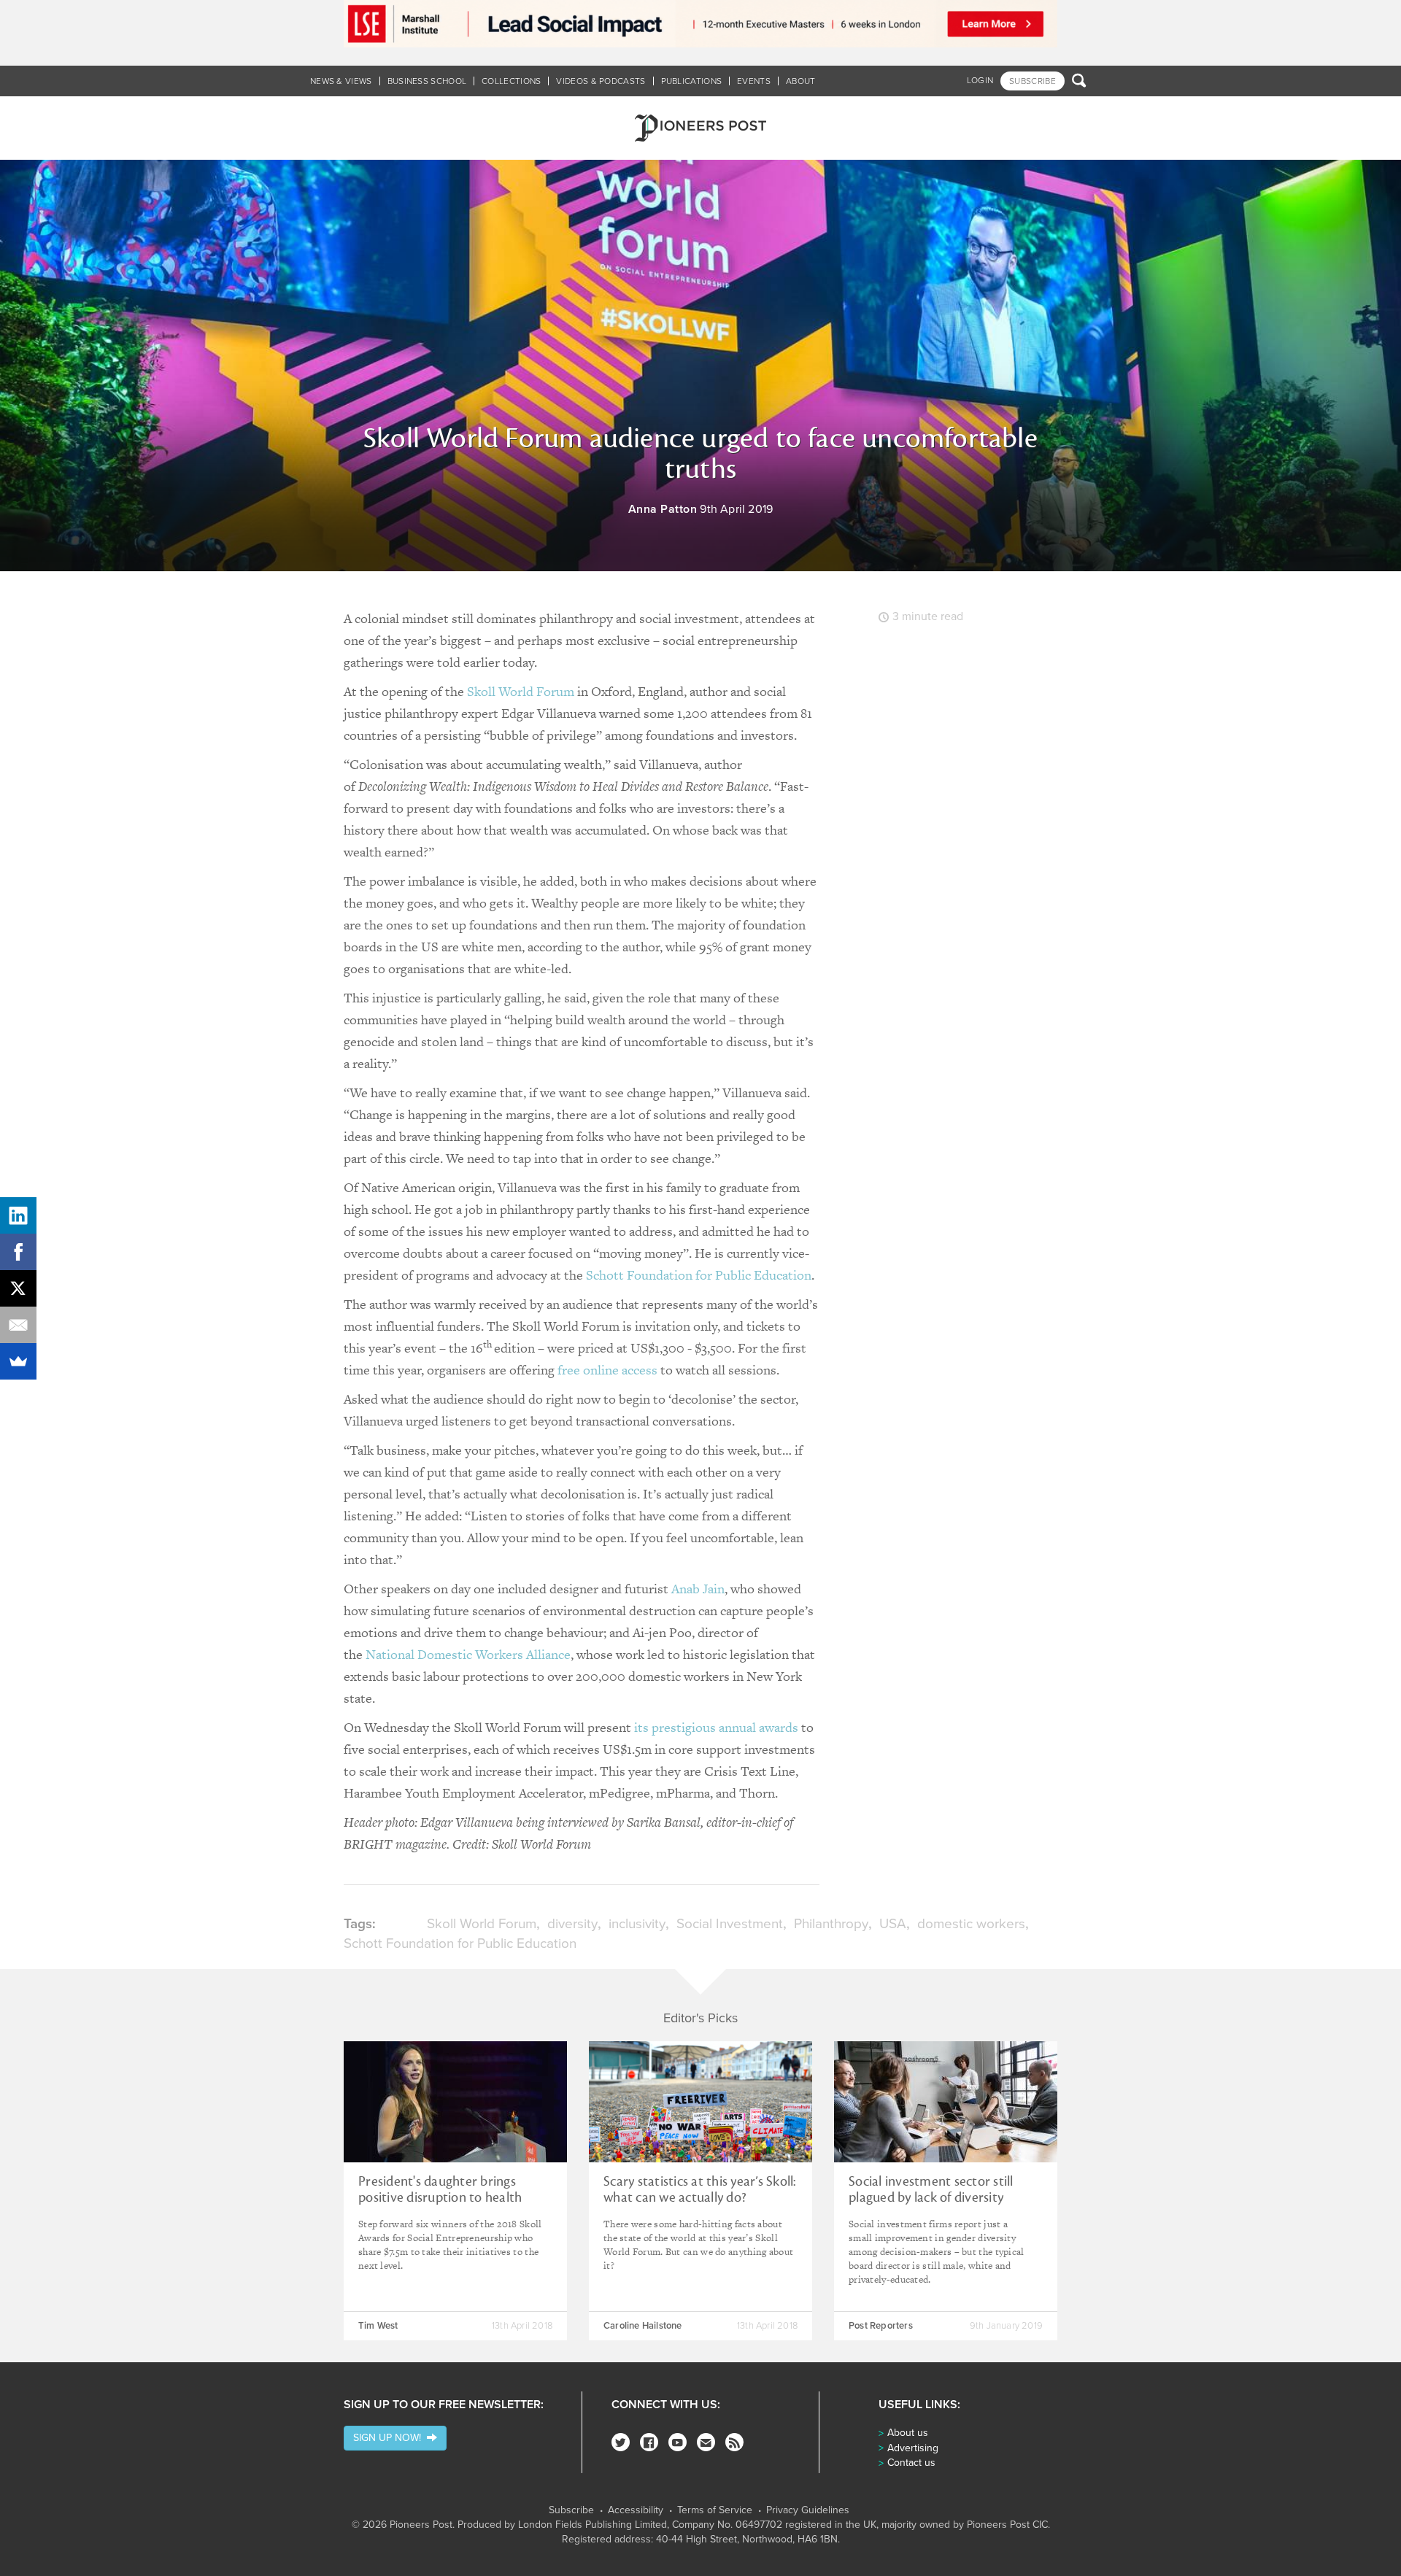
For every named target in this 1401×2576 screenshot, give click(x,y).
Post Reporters (881, 2326)
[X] (18, 1288)
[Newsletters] (706, 2442)
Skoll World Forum (521, 691)
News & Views (341, 81)
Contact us (911, 2463)
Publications (692, 81)
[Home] (700, 128)
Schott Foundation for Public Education (699, 1275)
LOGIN (980, 80)
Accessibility (636, 2510)
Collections (511, 81)
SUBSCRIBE (1033, 81)
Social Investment (730, 1924)
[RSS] (734, 2442)
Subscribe (571, 2510)
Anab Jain (698, 1589)
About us (908, 2433)
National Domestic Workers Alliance (468, 1654)
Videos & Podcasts (601, 81)
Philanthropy (831, 1924)
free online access (607, 1370)
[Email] (18, 1325)
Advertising (913, 2448)
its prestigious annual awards (716, 1727)
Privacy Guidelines (808, 2510)
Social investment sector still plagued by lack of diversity (931, 2189)
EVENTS (754, 81)
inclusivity (637, 1924)
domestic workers (971, 1924)
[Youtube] (678, 2442)
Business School (427, 81)
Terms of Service (715, 2510)
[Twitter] (621, 2442)
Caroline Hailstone (643, 2326)
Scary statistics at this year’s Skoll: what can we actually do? (700, 2189)
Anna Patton (663, 509)
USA (893, 1924)
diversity (572, 1924)
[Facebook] (649, 2442)
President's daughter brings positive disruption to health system (440, 2197)
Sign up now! (390, 2438)
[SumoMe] (18, 1361)
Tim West (378, 2326)
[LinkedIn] (18, 1215)
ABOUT (801, 81)
